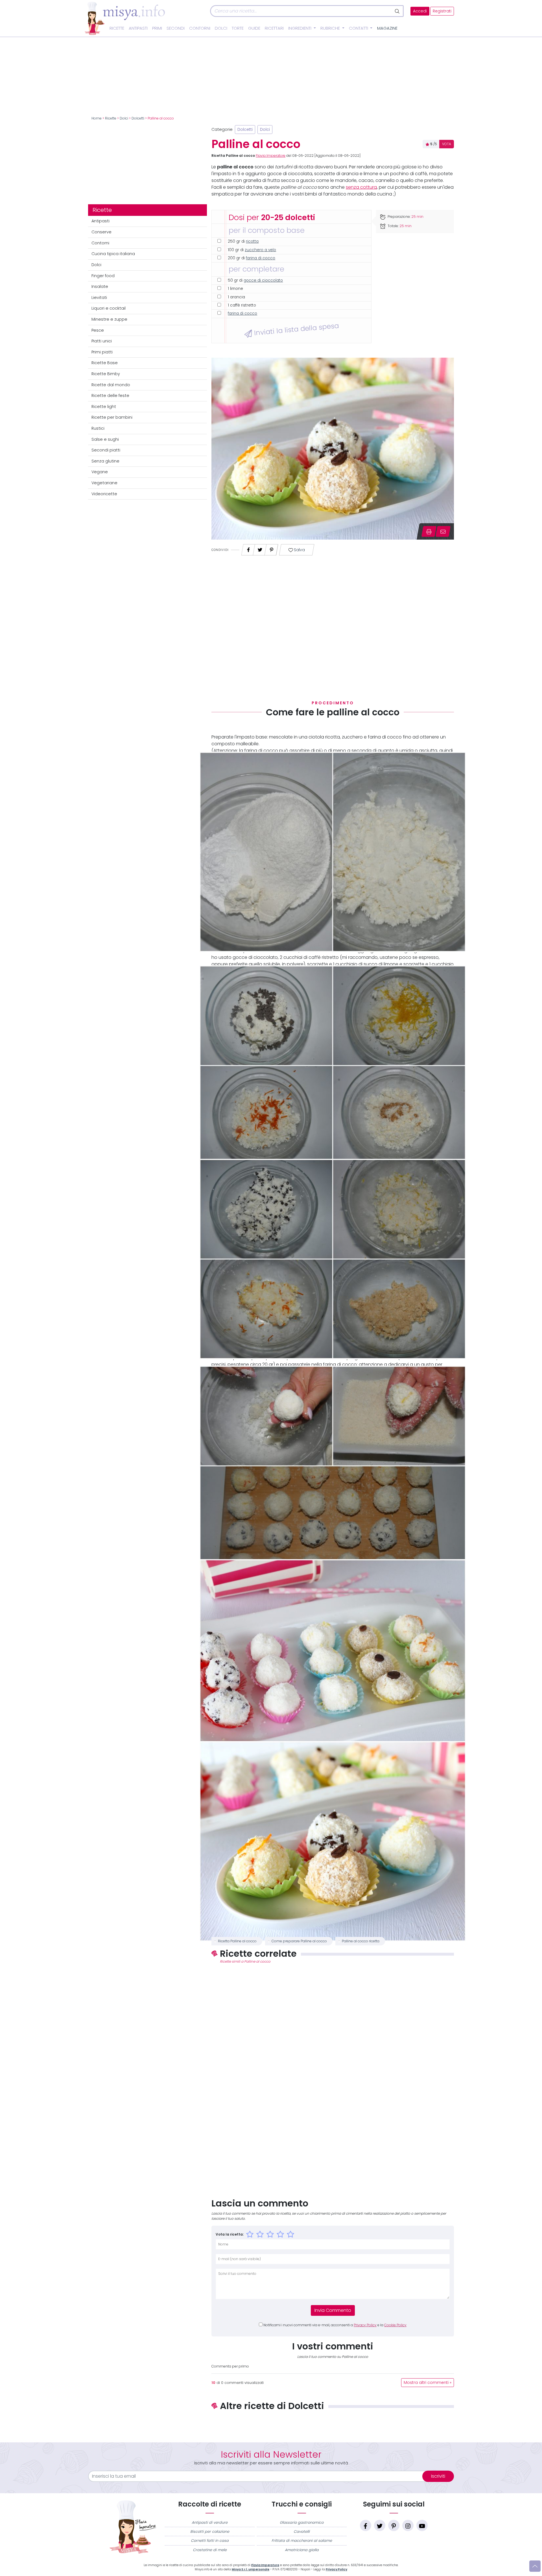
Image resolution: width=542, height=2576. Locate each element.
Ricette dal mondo (111, 385)
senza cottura (361, 187)
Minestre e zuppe (109, 319)
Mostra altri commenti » (428, 2383)
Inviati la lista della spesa (295, 329)
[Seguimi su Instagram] (408, 2525)
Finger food (103, 276)
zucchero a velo (260, 250)
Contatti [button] (359, 28)
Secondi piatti (106, 450)
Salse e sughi (105, 439)
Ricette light (104, 407)
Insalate (100, 286)
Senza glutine (105, 461)
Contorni (200, 28)
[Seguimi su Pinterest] (394, 2525)
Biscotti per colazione (210, 2532)
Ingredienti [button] (300, 28)
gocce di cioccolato (263, 280)
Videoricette (104, 494)
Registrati (442, 11)
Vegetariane (104, 483)
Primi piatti (102, 352)
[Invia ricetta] (443, 531)
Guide (254, 28)
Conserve (101, 232)
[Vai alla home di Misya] (125, 18)
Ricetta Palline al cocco (237, 1941)
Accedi (420, 11)
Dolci (221, 28)
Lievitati (99, 297)
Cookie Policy (395, 2325)
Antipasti (138, 28)
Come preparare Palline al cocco (299, 1941)
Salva (299, 550)
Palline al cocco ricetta (361, 1941)
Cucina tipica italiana (113, 254)
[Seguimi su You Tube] (422, 2525)
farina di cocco (261, 258)
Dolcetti (138, 118)
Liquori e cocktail (109, 308)
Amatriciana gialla (302, 2550)
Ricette (117, 28)
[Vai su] (535, 2566)
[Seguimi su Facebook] (366, 2525)
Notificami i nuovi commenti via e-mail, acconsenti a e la (335, 2325)
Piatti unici (102, 341)
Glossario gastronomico (302, 2522)
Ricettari (274, 28)
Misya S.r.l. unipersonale (251, 2569)
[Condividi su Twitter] (260, 548)
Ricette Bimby (106, 374)
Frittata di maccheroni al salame (302, 2541)
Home (97, 118)
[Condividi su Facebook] (248, 548)
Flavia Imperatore (271, 156)
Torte (238, 28)
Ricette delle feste (110, 396)
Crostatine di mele (210, 2550)
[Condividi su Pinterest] (272, 548)
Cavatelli (302, 2532)
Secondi (176, 28)
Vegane (100, 472)
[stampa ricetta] (429, 531)
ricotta (252, 241)
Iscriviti (438, 2476)
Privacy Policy (365, 2325)
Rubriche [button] (331, 28)
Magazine (387, 28)
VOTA (447, 144)
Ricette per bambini (112, 417)
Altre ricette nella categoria (333, 2425)
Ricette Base (105, 363)
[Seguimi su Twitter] (380, 2525)
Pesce (98, 330)
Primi (157, 28)
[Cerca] (398, 11)
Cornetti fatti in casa (210, 2541)
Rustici (98, 428)
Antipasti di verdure (210, 2522)
